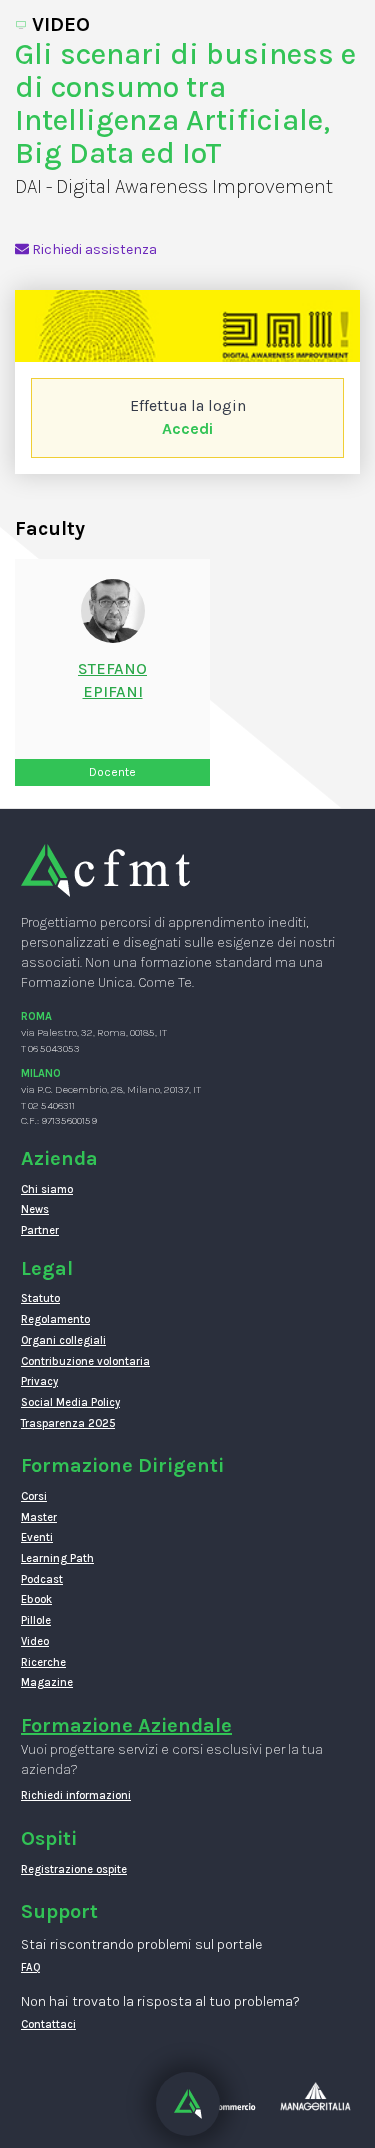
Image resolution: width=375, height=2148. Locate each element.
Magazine (47, 1682)
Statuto (40, 1298)
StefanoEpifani (112, 680)
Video (35, 1641)
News (35, 1209)
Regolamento (55, 1319)
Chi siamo (47, 1189)
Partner (40, 1230)
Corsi (34, 1496)
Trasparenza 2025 (68, 1423)
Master (39, 1517)
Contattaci (48, 2024)
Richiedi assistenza (93, 249)
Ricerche (43, 1662)
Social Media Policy (70, 1402)
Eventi (37, 1537)
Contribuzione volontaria (85, 1361)
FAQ (31, 1967)
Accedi (187, 428)
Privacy (39, 1381)
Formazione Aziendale (126, 1725)
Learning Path (57, 1558)
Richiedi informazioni (76, 1795)
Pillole (36, 1620)
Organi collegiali (63, 1340)
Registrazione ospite (74, 1869)
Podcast (42, 1579)
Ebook (36, 1599)
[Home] (105, 869)
